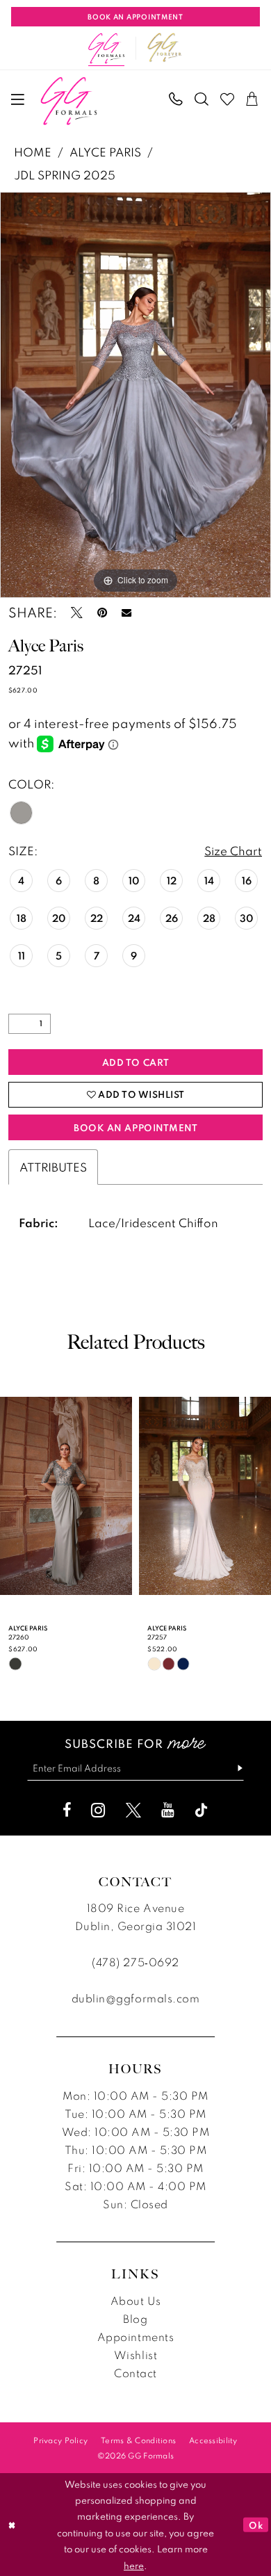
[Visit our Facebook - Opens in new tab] (67, 1811)
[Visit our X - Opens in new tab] (133, 1811)
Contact (135, 2373)
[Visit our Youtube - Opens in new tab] (168, 1811)
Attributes (53, 1167)
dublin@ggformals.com (135, 1998)
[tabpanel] (135, 395)
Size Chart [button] (233, 851)
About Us (135, 2301)
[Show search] (202, 100)
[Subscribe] (234, 1769)
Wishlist (135, 2355)
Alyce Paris (105, 152)
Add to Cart (136, 1062)
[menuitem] (18, 99)
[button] (18, 99)
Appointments (135, 2337)
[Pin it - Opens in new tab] (102, 613)
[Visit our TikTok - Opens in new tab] (202, 1811)
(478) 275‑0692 (135, 1962)
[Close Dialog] (12, 2524)
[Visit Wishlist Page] (228, 100)
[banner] (68, 101)
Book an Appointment (135, 1127)
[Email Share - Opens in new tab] (126, 613)
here (134, 2565)
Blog (135, 2319)
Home (33, 152)
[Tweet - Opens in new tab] (77, 613)
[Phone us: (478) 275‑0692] (177, 100)
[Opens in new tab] (165, 48)
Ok (256, 2524)
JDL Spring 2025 (65, 175)
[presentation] (66, 1496)
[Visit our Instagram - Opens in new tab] (98, 1811)
